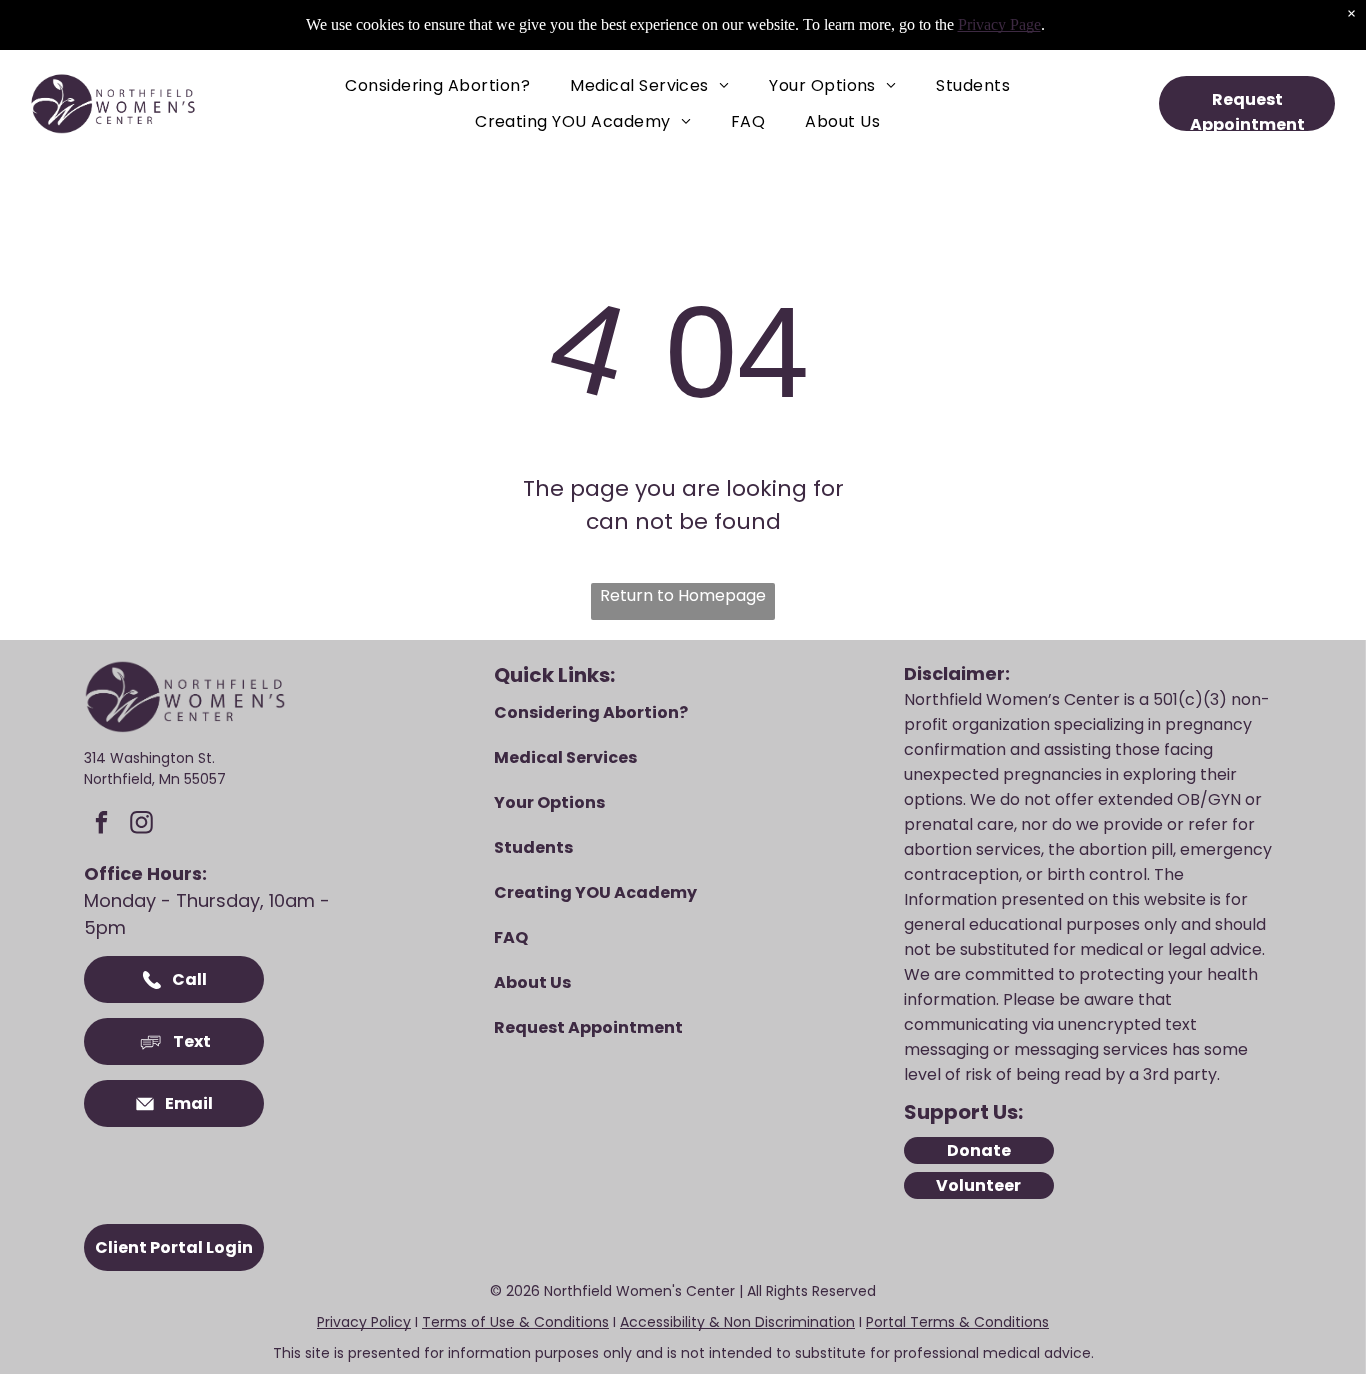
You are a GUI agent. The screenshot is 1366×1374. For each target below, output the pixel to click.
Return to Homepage (683, 595)
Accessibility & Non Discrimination (737, 1322)
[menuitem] (437, 85)
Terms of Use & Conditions (515, 1322)
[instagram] (141, 825)
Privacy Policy (364, 1322)
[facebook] (101, 825)
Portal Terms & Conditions (957, 1322)
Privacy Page (999, 24)
